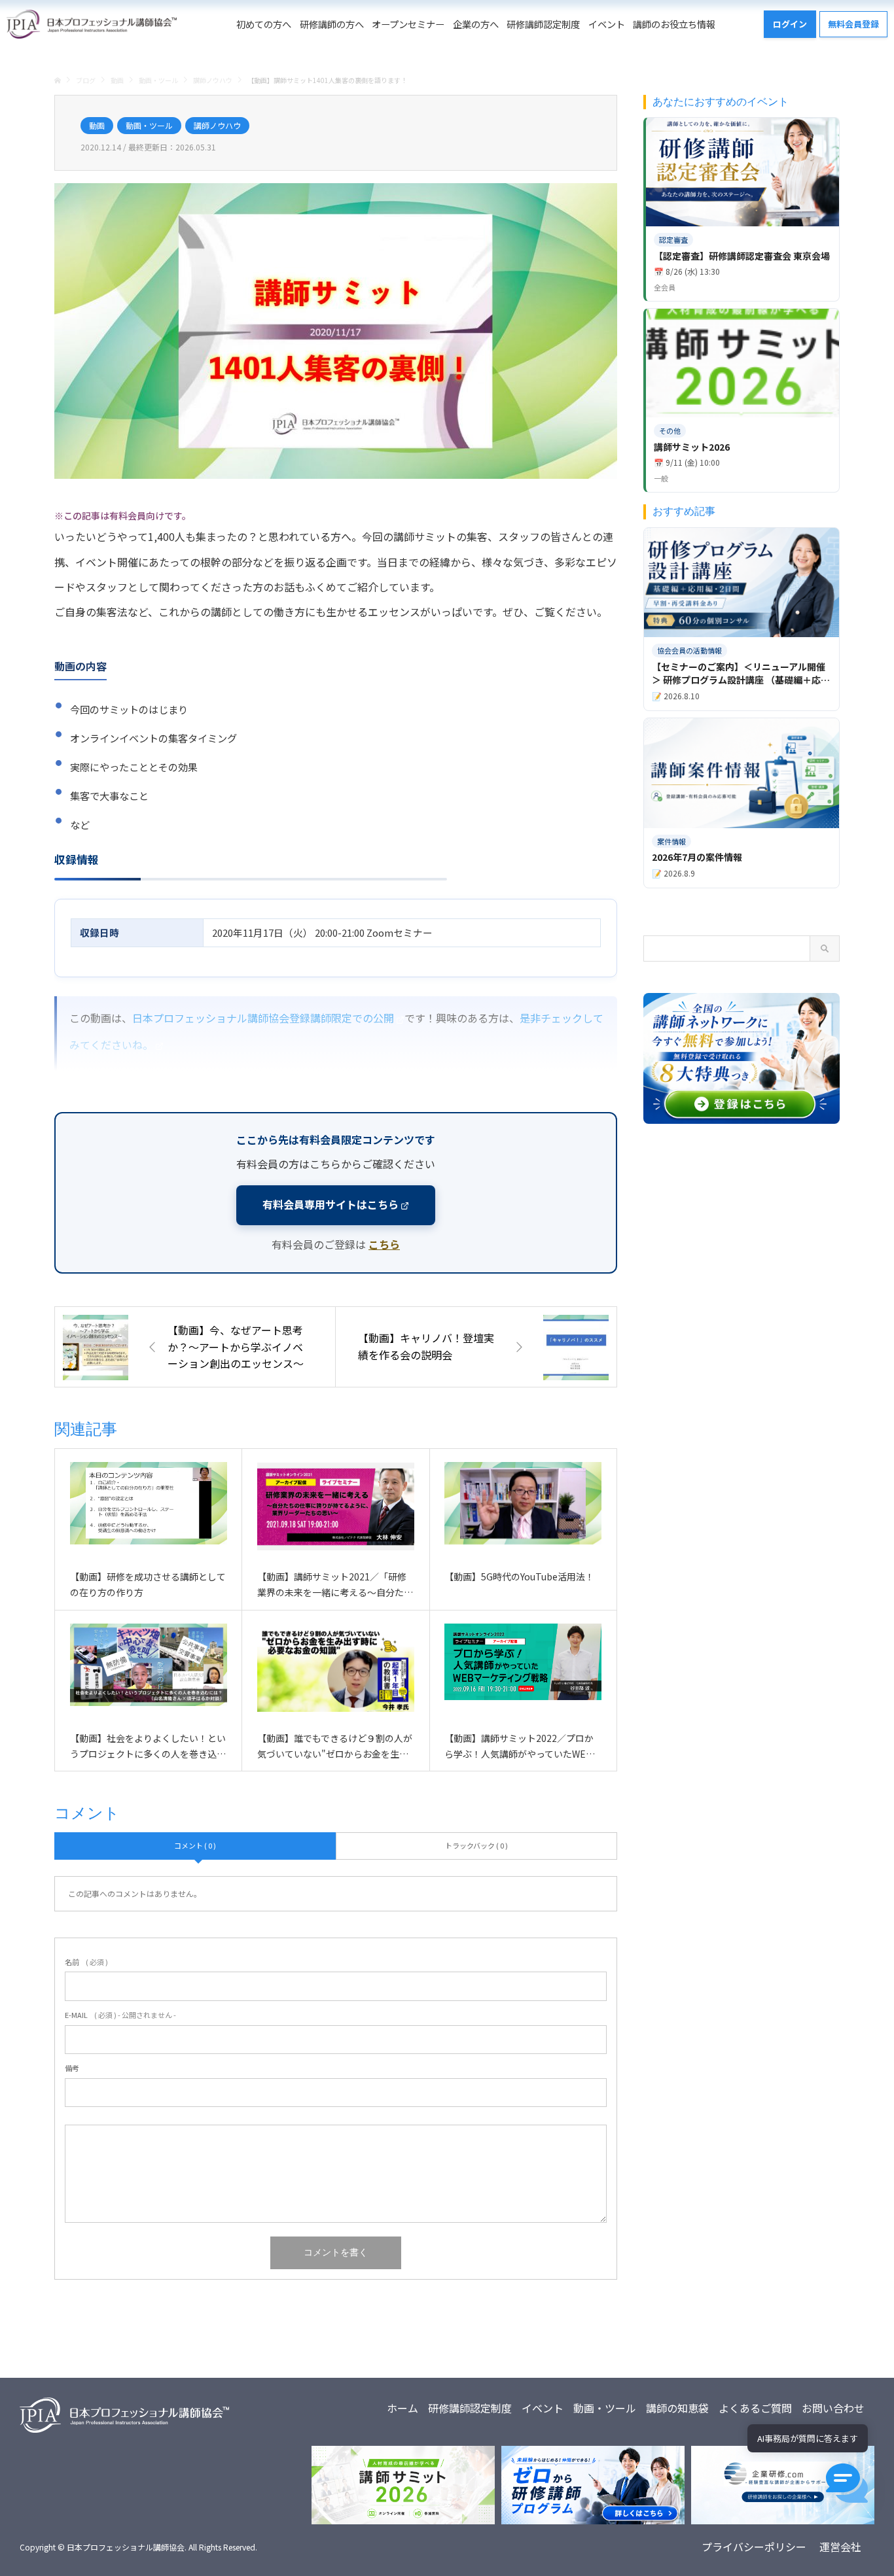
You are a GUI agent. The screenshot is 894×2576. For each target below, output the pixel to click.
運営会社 (840, 2547)
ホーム (402, 2408)
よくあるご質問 (755, 2408)
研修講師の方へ (332, 24)
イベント (607, 24)
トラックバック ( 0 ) (476, 1845)
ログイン (790, 24)
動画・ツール (149, 125)
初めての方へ (264, 24)
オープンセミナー (408, 24)
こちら (384, 1244)
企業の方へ (476, 24)
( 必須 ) (86, 1962)
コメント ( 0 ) (195, 1845)
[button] (847, 2483)
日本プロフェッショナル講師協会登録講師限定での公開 (263, 1018)
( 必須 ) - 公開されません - (120, 2015)
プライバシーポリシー (754, 2547)
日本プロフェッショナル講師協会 (126, 2547)
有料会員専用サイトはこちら (331, 1204)
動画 (97, 125)
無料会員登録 (853, 24)
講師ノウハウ (217, 125)
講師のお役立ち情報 (674, 24)
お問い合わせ (833, 2408)
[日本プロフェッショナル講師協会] (92, 24)
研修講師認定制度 (543, 24)
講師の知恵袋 (677, 2408)
